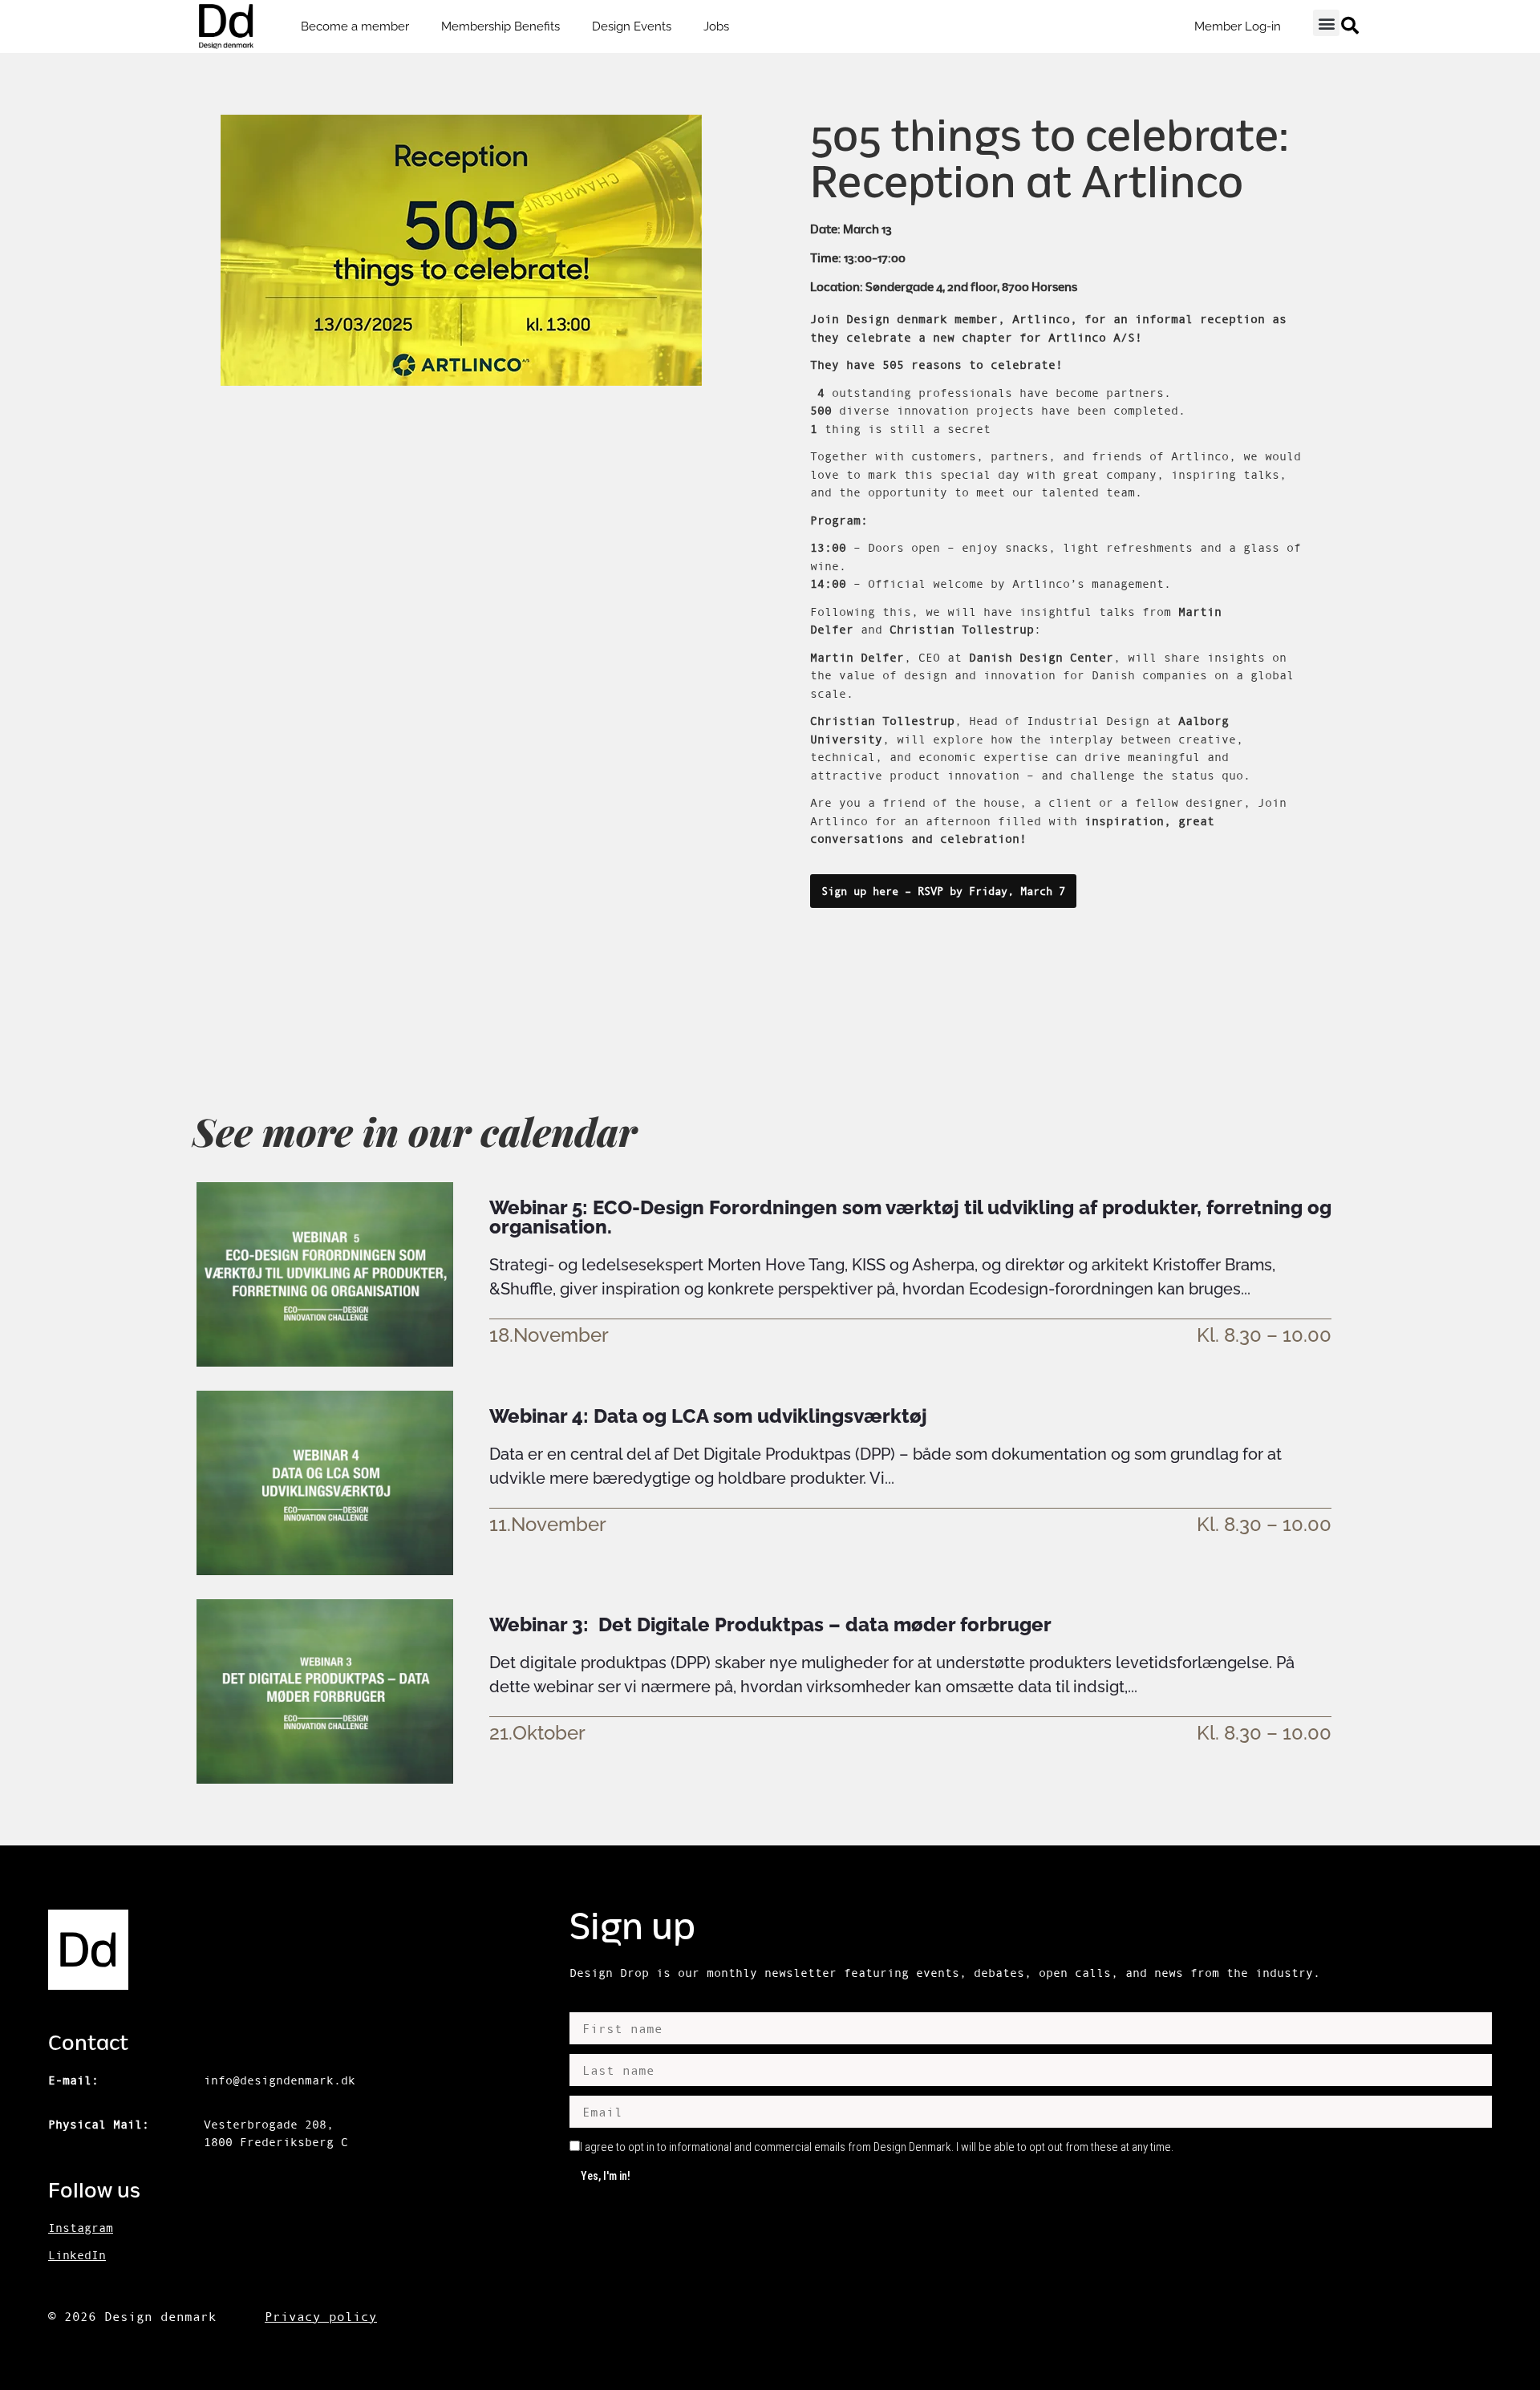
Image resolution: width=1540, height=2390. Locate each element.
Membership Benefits (500, 26)
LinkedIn (77, 2255)
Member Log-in (1238, 26)
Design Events (632, 26)
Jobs (716, 26)
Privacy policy (321, 2316)
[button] (1326, 23)
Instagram (81, 2228)
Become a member (355, 26)
